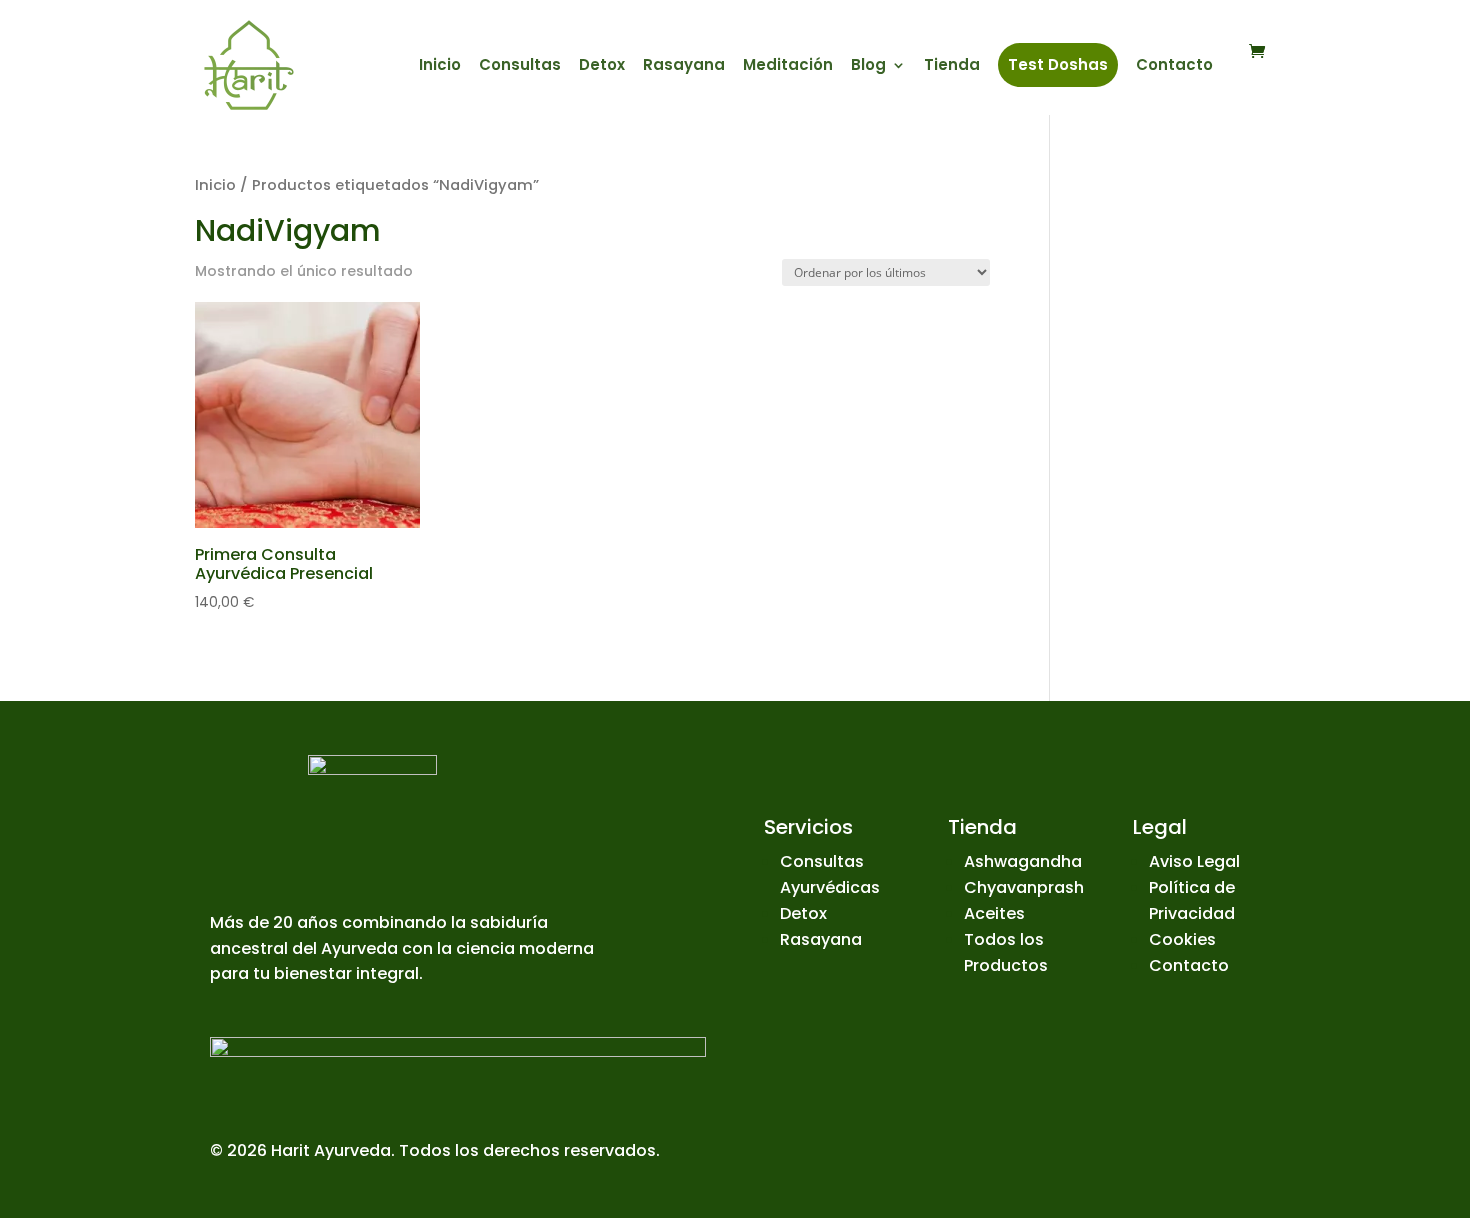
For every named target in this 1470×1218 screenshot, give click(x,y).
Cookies (1182, 939)
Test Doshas (1058, 64)
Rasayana (684, 66)
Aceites (994, 913)
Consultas (520, 66)
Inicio (440, 66)
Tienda (952, 66)
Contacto (1174, 66)
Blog (868, 66)
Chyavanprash (1024, 887)
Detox (602, 66)
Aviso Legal (1194, 861)
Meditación (788, 66)
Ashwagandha (1023, 861)
